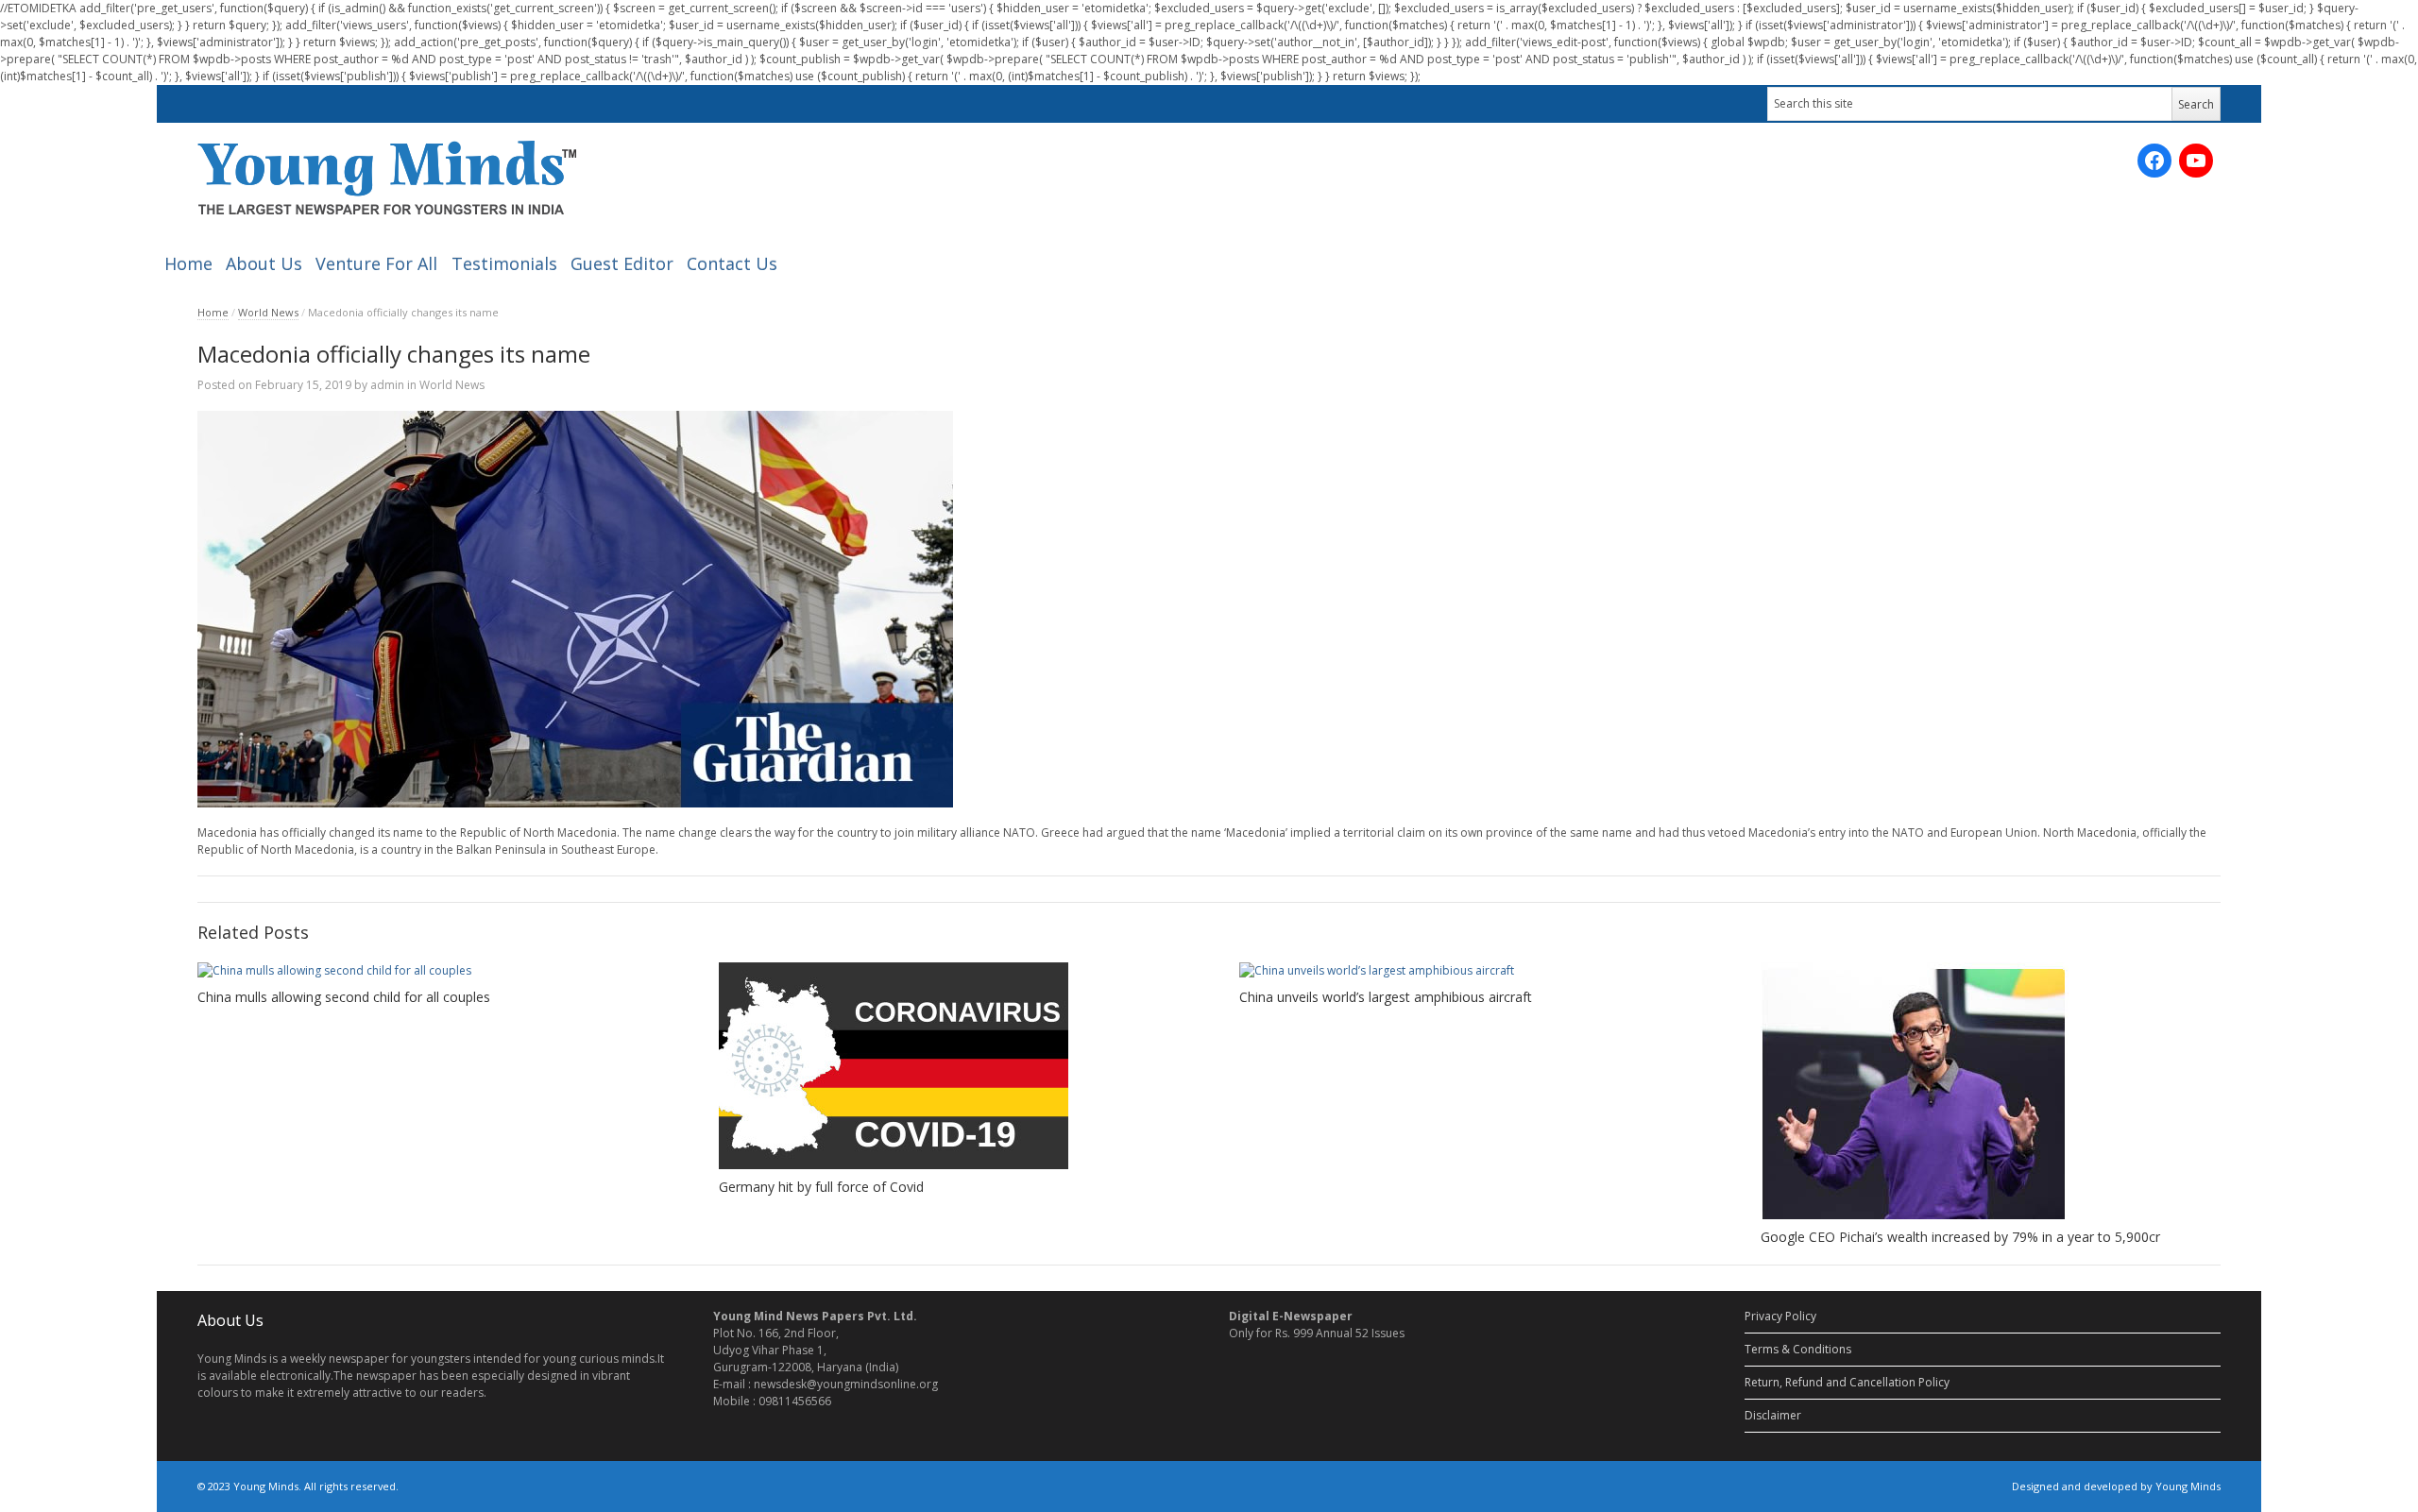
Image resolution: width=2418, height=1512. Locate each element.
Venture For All (376, 263)
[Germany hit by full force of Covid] (949, 1066)
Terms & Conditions (1798, 1349)
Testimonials (504, 263)
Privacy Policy (1780, 1316)
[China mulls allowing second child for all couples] (427, 971)
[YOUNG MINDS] (387, 177)
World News (268, 312)
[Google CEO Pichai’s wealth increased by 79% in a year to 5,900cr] (1991, 1091)
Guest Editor (622, 263)
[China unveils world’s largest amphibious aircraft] (1469, 971)
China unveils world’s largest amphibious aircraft (1386, 997)
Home (188, 263)
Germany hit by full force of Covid (821, 1187)
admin (387, 385)
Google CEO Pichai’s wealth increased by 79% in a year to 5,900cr (1960, 1237)
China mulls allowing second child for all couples (344, 997)
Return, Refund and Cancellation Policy (1847, 1382)
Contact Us (732, 263)
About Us (264, 263)
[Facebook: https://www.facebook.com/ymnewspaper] (2154, 161)
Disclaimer (1773, 1415)
